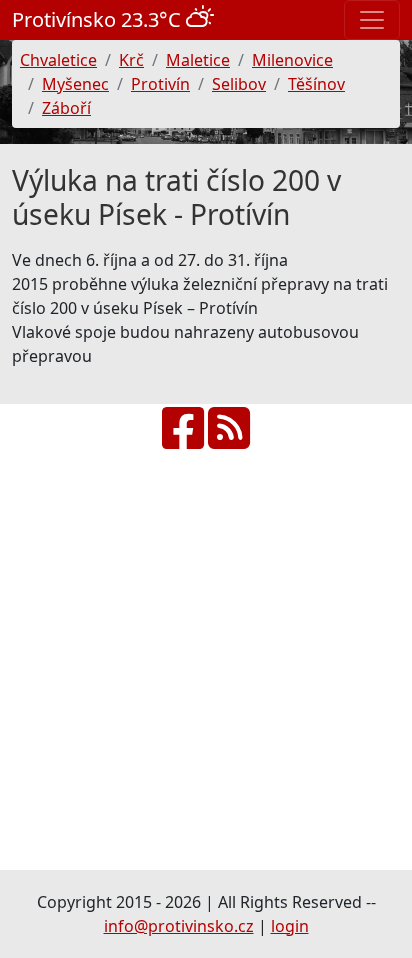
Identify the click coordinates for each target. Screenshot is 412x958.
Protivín (160, 84)
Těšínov (316, 84)
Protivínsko (99, 19)
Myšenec (75, 84)
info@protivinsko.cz (179, 926)
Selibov (239, 84)
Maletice (198, 60)
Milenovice (292, 60)
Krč (131, 60)
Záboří (66, 108)
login (290, 926)
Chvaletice (58, 60)
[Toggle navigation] (372, 20)
